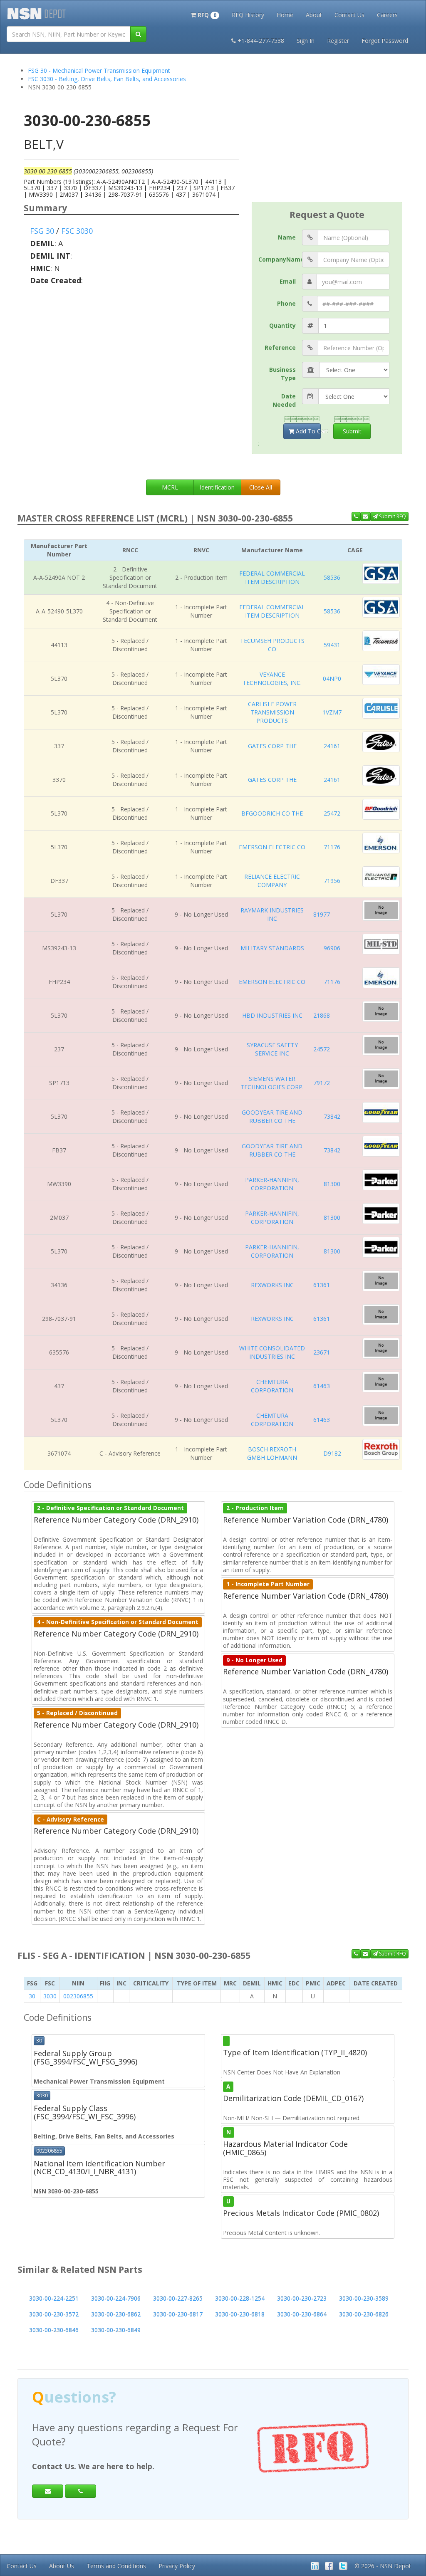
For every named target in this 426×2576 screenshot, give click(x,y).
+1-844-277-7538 (261, 41)
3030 (50, 1996)
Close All (261, 487)
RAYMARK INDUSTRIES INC (272, 914)
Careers (387, 15)
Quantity (282, 325)
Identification (217, 487)
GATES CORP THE (272, 746)
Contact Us (349, 15)
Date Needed (284, 400)
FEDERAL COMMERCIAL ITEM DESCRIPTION (272, 577)
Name (287, 237)
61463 (322, 1386)
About (314, 15)
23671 (322, 1352)
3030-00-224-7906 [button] (116, 2298)
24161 (332, 746)
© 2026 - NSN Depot (383, 2566)
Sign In (306, 41)
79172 (322, 1083)
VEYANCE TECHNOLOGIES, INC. (272, 679)
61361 (322, 1285)
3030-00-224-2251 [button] (54, 2298)
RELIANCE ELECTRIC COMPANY (272, 881)
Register (338, 41)
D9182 (332, 1453)
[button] (205, 14)
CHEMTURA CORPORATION (272, 1386)
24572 (322, 1049)
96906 (332, 948)
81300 (332, 1184)
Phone (286, 303)
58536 (332, 577)
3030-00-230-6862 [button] (116, 2314)
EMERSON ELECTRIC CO (272, 847)
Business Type (282, 374)
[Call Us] (356, 517)
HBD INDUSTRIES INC (272, 1015)
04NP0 (332, 679)
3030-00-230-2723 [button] (302, 2298)
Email (288, 281)
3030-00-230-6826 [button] (364, 2314)
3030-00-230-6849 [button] (116, 2330)
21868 (322, 1015)
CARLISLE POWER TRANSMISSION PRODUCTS (272, 712)
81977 (322, 914)
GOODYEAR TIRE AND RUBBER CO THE (272, 1116)
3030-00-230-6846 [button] (54, 2330)
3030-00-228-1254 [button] (240, 2298)
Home (285, 15)
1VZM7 (332, 712)
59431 (332, 645)
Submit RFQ (392, 516)
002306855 (78, 1996)
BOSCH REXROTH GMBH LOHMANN (272, 1453)
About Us (62, 2566)
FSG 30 (42, 231)
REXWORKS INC (272, 1285)
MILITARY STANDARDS (272, 948)
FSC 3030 (77, 231)
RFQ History (248, 15)
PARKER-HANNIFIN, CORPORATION (272, 1184)
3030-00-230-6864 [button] (302, 2314)
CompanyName (280, 259)
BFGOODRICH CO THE (272, 813)
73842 (332, 1116)
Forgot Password (385, 41)
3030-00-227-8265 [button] (178, 2298)
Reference (280, 347)
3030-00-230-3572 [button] (54, 2314)
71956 (332, 881)
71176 (332, 847)
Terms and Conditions (116, 2566)
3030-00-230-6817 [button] (178, 2314)
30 (32, 1996)
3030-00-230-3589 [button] (364, 2298)
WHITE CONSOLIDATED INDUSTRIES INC (272, 1352)
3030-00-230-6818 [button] (240, 2314)
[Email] (48, 2477)
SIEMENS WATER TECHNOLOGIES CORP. (272, 1083)
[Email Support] (365, 517)
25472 (332, 813)
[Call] (80, 2477)
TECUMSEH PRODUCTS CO (272, 645)
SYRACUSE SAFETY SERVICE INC (272, 1049)
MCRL (170, 487)
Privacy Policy (177, 2566)
